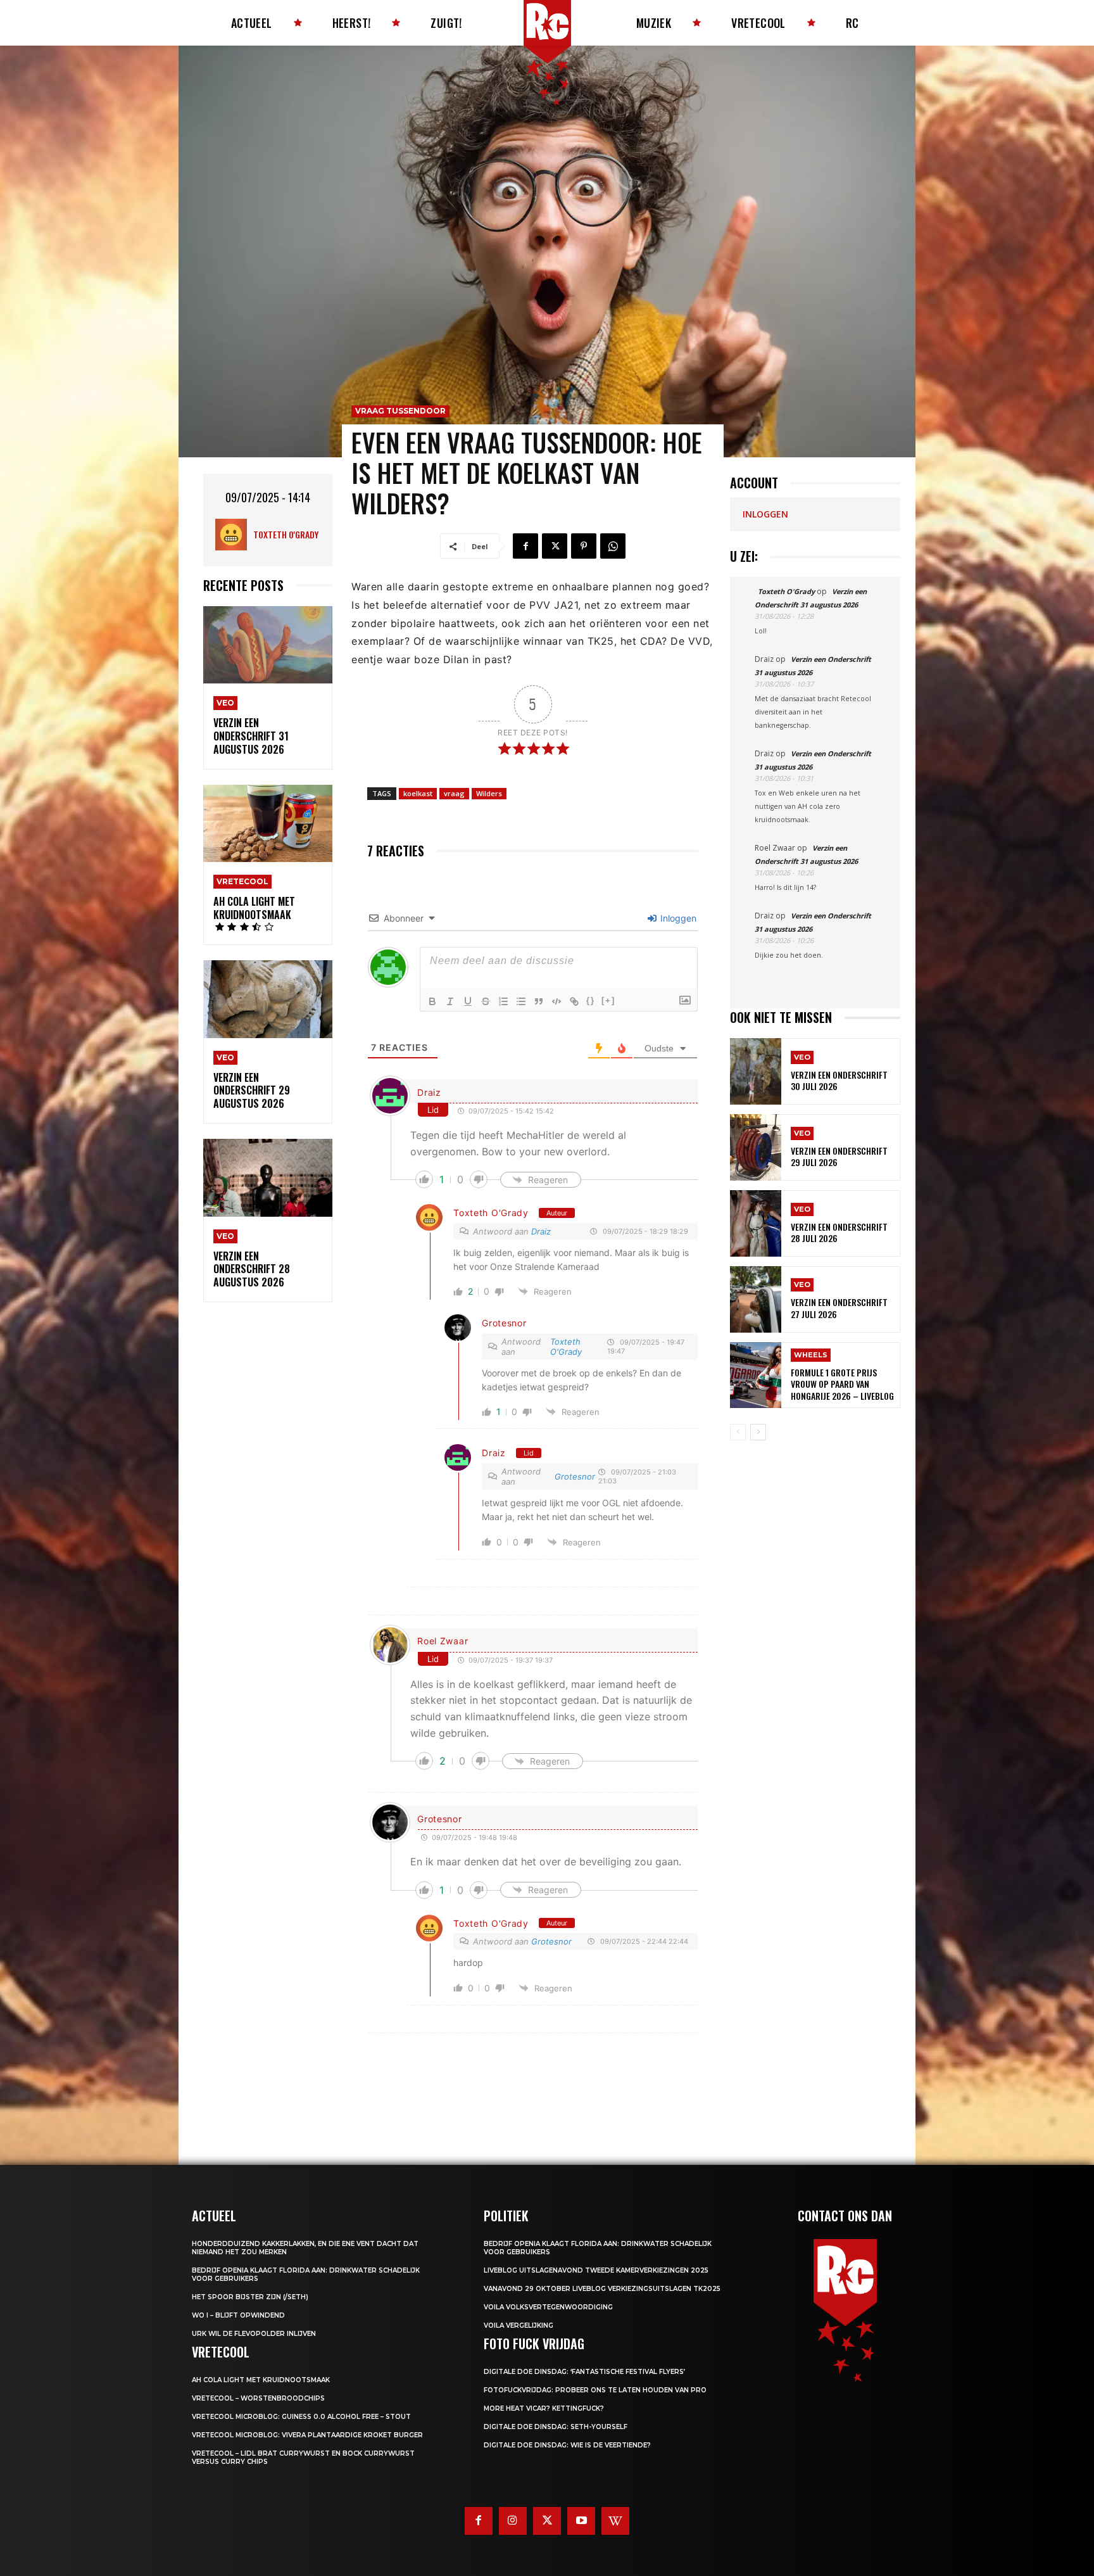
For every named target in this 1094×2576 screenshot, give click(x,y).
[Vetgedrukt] (432, 1001)
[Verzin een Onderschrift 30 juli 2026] (756, 1071)
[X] (555, 546)
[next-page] (758, 1432)
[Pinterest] (584, 546)
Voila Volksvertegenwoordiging (548, 2307)
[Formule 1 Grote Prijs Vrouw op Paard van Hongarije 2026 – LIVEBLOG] (756, 1375)
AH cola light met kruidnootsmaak (254, 908)
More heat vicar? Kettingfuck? (544, 2408)
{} (591, 1000)
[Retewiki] (615, 2521)
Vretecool (242, 881)
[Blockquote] (539, 1001)
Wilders (489, 793)
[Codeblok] (556, 1001)
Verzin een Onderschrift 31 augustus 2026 (251, 736)
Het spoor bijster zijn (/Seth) (250, 2297)
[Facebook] (525, 546)
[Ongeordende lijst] (521, 1001)
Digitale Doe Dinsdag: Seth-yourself (556, 2427)
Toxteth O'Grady (286, 534)
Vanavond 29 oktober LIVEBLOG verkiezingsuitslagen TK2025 (602, 2289)
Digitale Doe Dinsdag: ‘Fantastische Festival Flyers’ (584, 2372)
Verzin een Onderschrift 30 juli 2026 (839, 1080)
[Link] (574, 1001)
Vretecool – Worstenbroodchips (258, 2398)
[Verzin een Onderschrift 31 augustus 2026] (268, 645)
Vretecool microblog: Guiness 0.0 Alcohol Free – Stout (301, 2417)
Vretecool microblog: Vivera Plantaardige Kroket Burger (307, 2435)
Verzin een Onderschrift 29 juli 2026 (839, 1156)
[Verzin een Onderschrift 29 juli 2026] (756, 1147)
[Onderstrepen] (468, 1001)
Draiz (429, 1092)
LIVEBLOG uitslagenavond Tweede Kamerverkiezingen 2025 (596, 2270)
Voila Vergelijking (519, 2325)
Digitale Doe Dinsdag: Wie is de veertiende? (567, 2445)
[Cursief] (450, 1001)
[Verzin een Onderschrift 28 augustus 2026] (268, 1178)
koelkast (418, 793)
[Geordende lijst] (503, 1001)
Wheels (811, 1355)
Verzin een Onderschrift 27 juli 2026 (839, 1308)
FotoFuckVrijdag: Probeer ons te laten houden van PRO (595, 2390)
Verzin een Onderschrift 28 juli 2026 (839, 1232)
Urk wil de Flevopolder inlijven (254, 2334)
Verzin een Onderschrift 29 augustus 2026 (252, 1091)
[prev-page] (738, 1432)
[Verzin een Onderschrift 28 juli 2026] (756, 1223)
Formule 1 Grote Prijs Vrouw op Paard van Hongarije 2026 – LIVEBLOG (842, 1384)
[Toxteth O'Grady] (234, 535)
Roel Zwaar (443, 1641)
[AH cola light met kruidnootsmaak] (268, 824)
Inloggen (677, 918)
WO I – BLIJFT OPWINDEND (238, 2315)
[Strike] (486, 1001)
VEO (225, 703)
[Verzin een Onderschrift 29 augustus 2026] (268, 999)
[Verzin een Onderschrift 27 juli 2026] (756, 1299)
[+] (608, 1000)
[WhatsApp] (613, 546)
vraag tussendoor (400, 411)
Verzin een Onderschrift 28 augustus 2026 (252, 1269)
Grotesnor (504, 1323)
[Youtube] (581, 2521)
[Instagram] (513, 2521)
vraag (454, 793)
